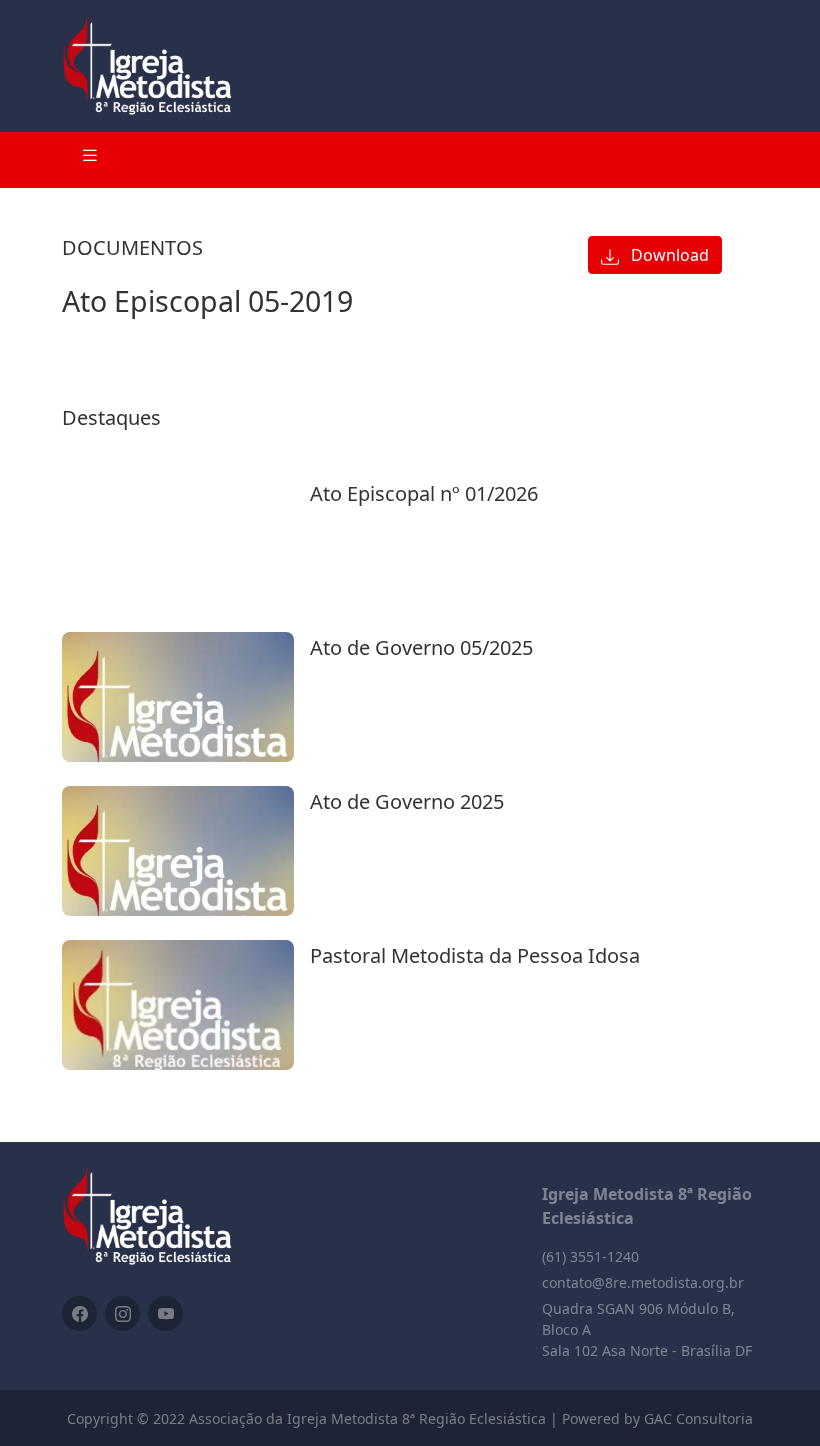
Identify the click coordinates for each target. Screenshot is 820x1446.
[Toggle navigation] (90, 160)
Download (668, 255)
